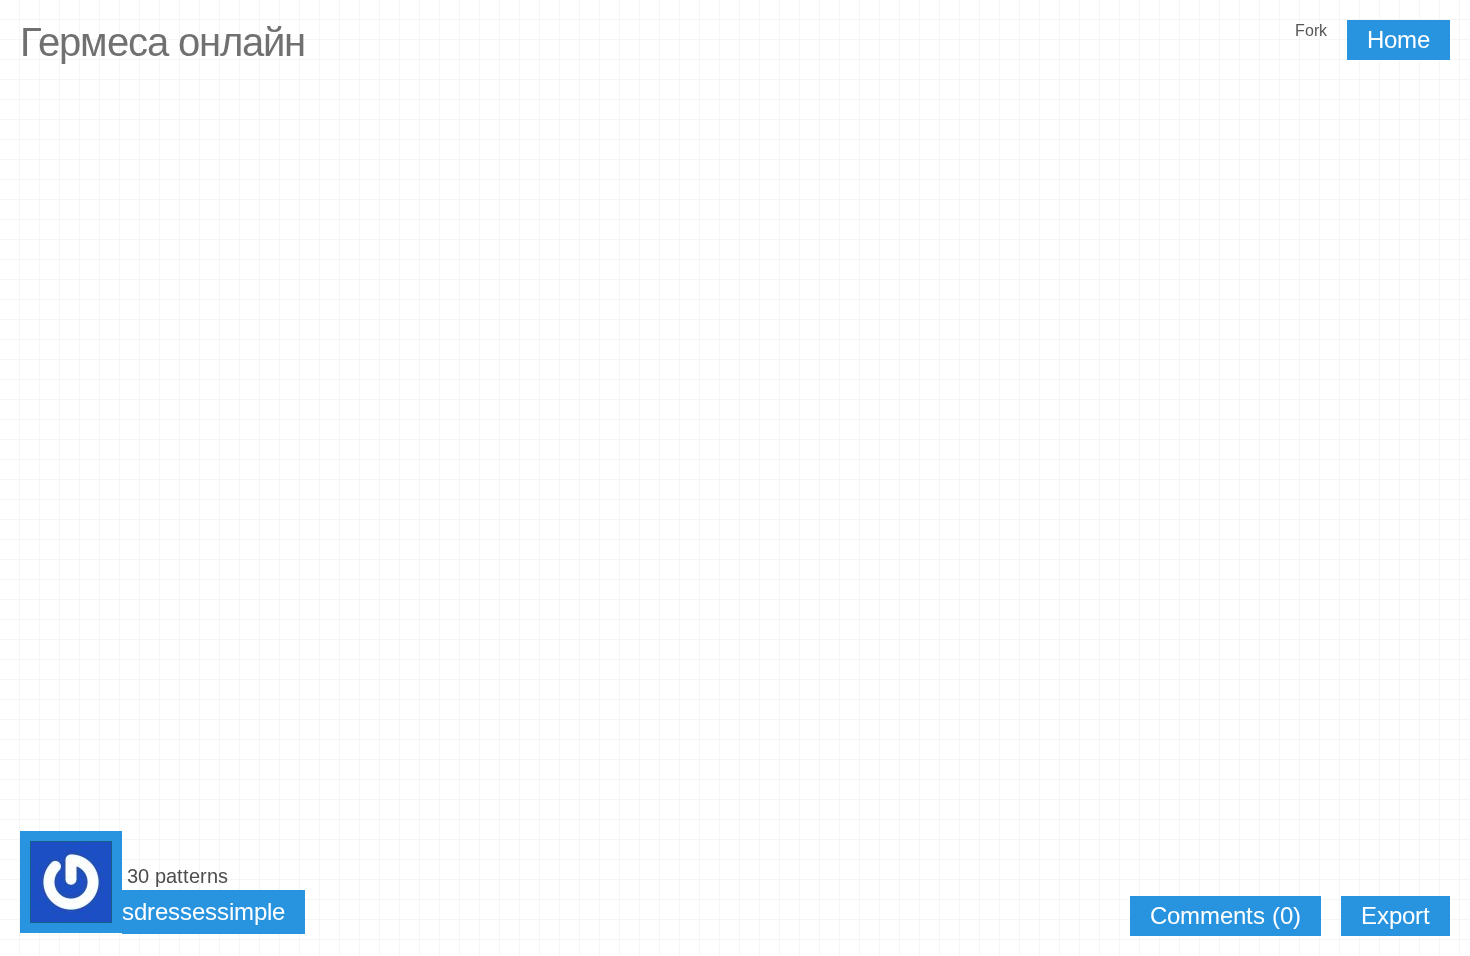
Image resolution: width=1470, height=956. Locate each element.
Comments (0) (1225, 915)
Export (1395, 915)
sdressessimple (203, 911)
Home (1398, 39)
